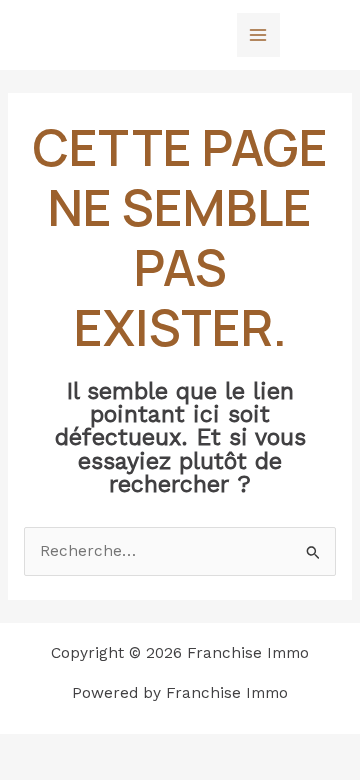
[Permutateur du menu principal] (258, 34)
